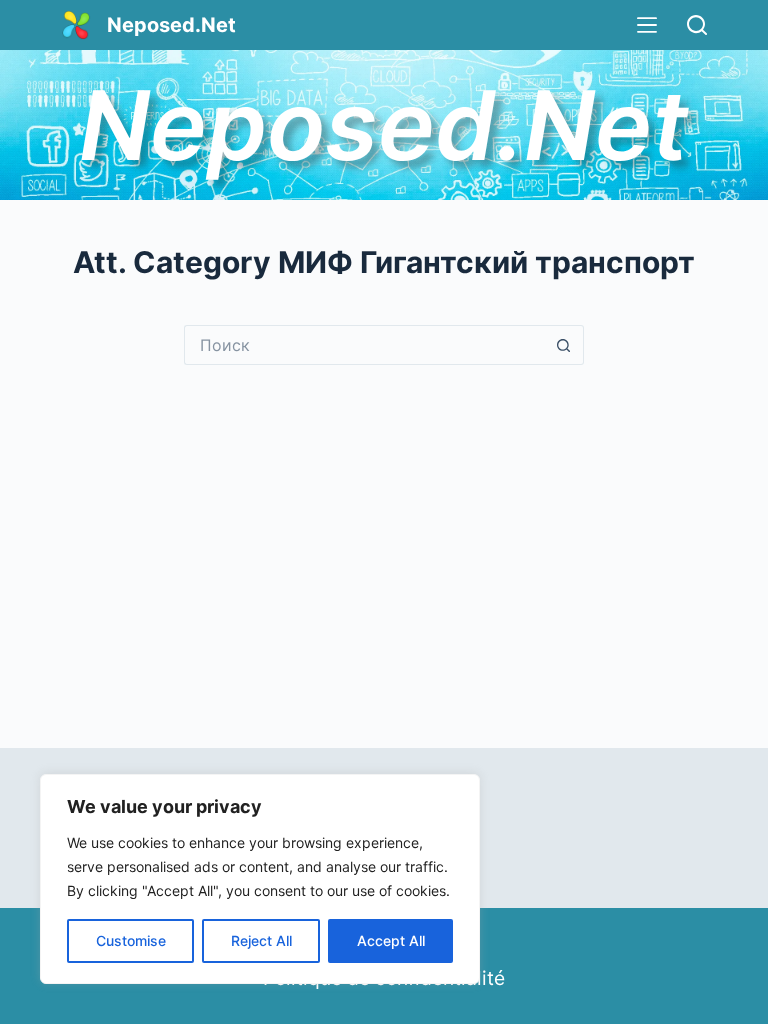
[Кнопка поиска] (564, 345)
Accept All (391, 940)
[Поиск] (697, 25)
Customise (131, 940)
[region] (260, 879)
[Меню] (647, 25)
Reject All (261, 940)
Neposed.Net (171, 25)
